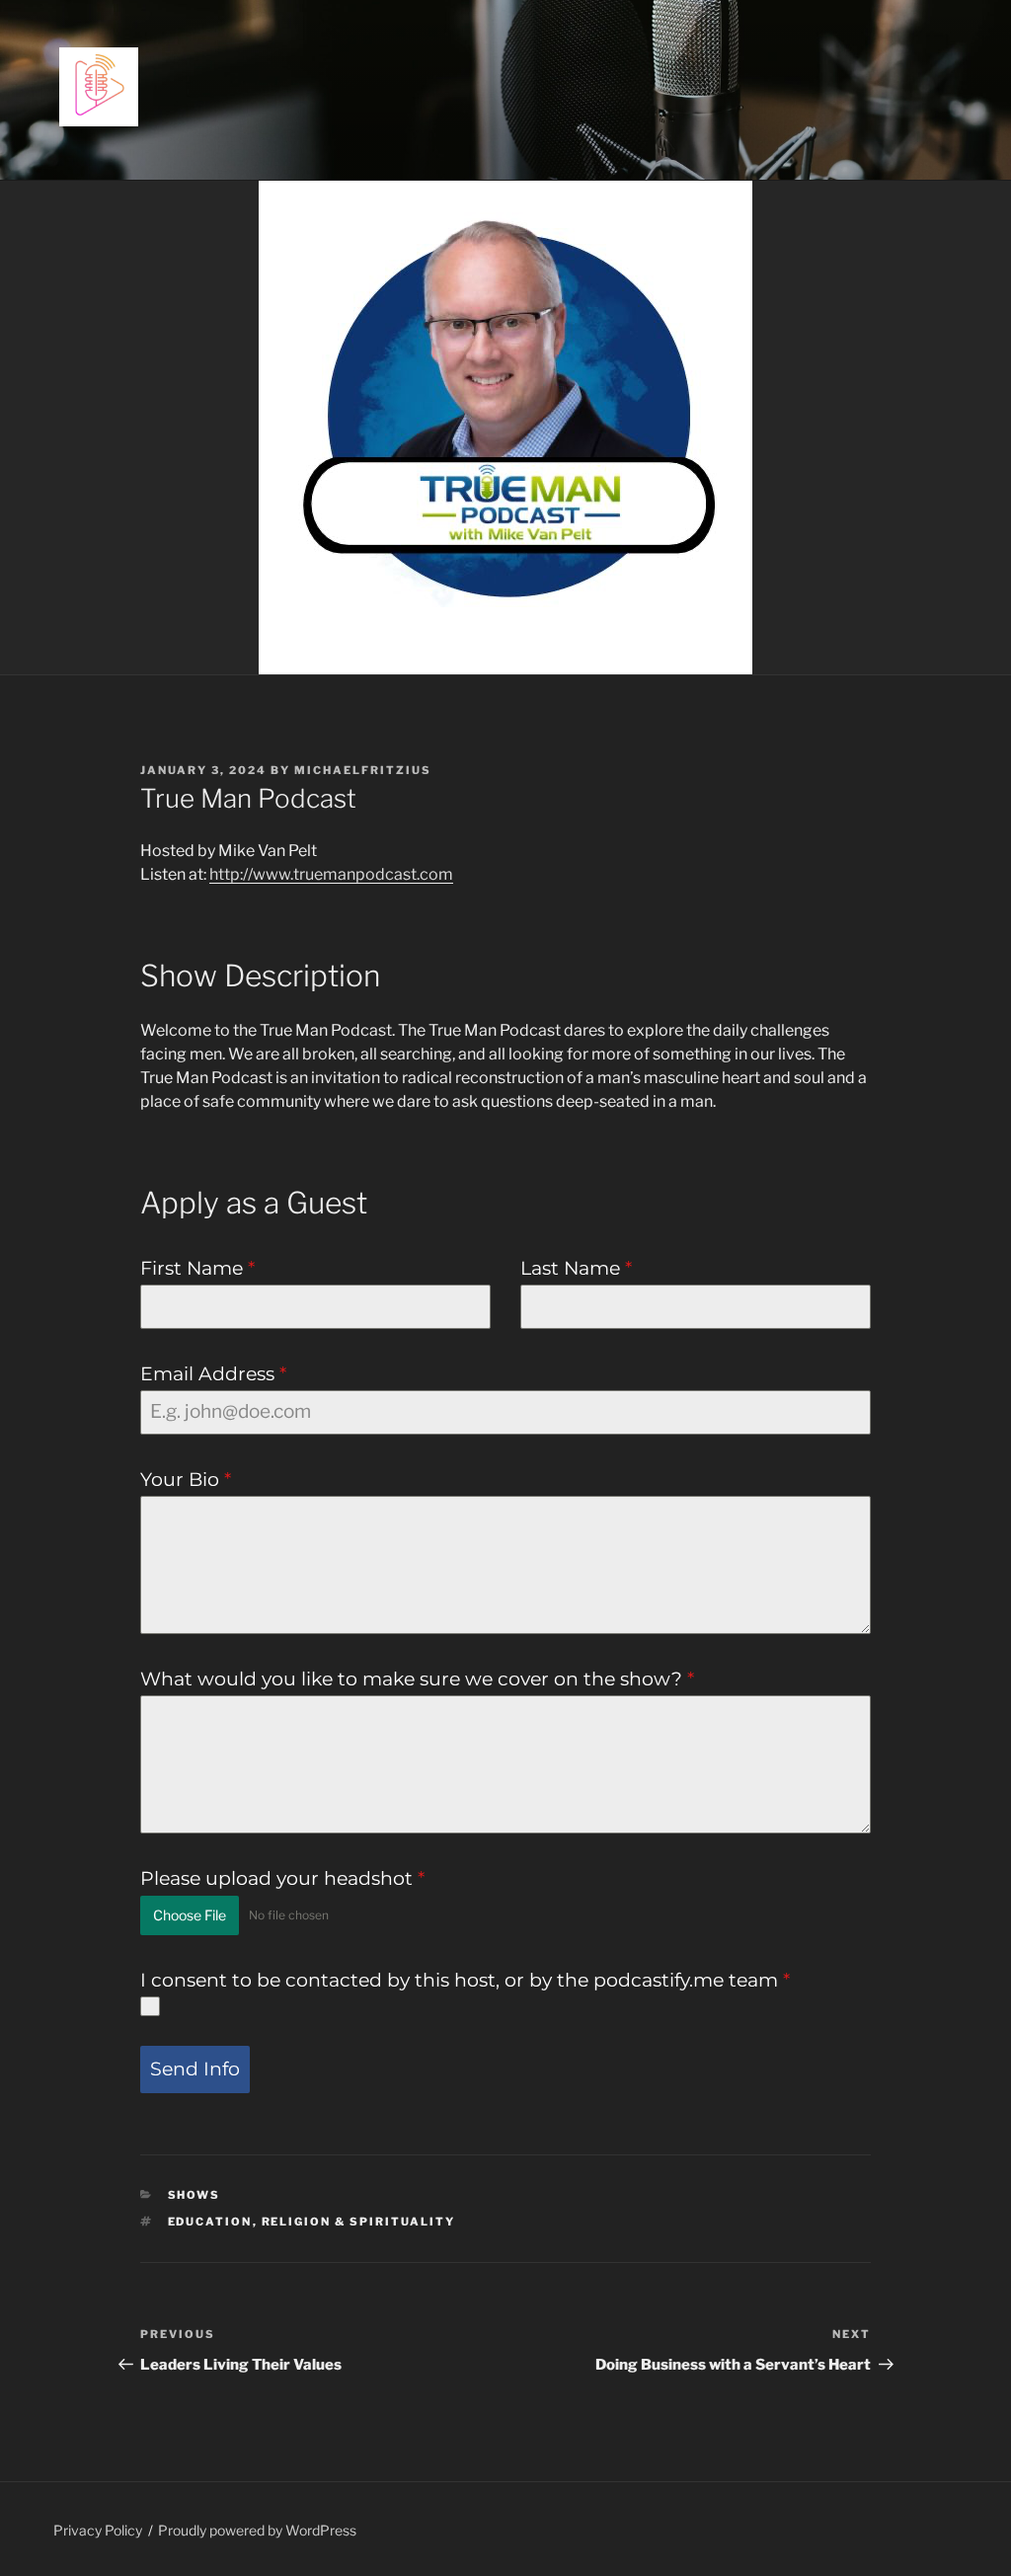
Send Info (195, 2069)
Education (210, 2222)
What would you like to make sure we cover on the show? (417, 1679)
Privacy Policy (98, 2530)
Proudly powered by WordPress (257, 2530)
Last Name (576, 1268)
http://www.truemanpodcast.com (331, 874)
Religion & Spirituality (359, 2222)
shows (194, 2195)
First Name (197, 1268)
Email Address (213, 1374)
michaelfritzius (363, 770)
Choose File (190, 1915)
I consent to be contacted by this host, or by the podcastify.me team (465, 1980)
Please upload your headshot (282, 1878)
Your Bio (186, 1480)
